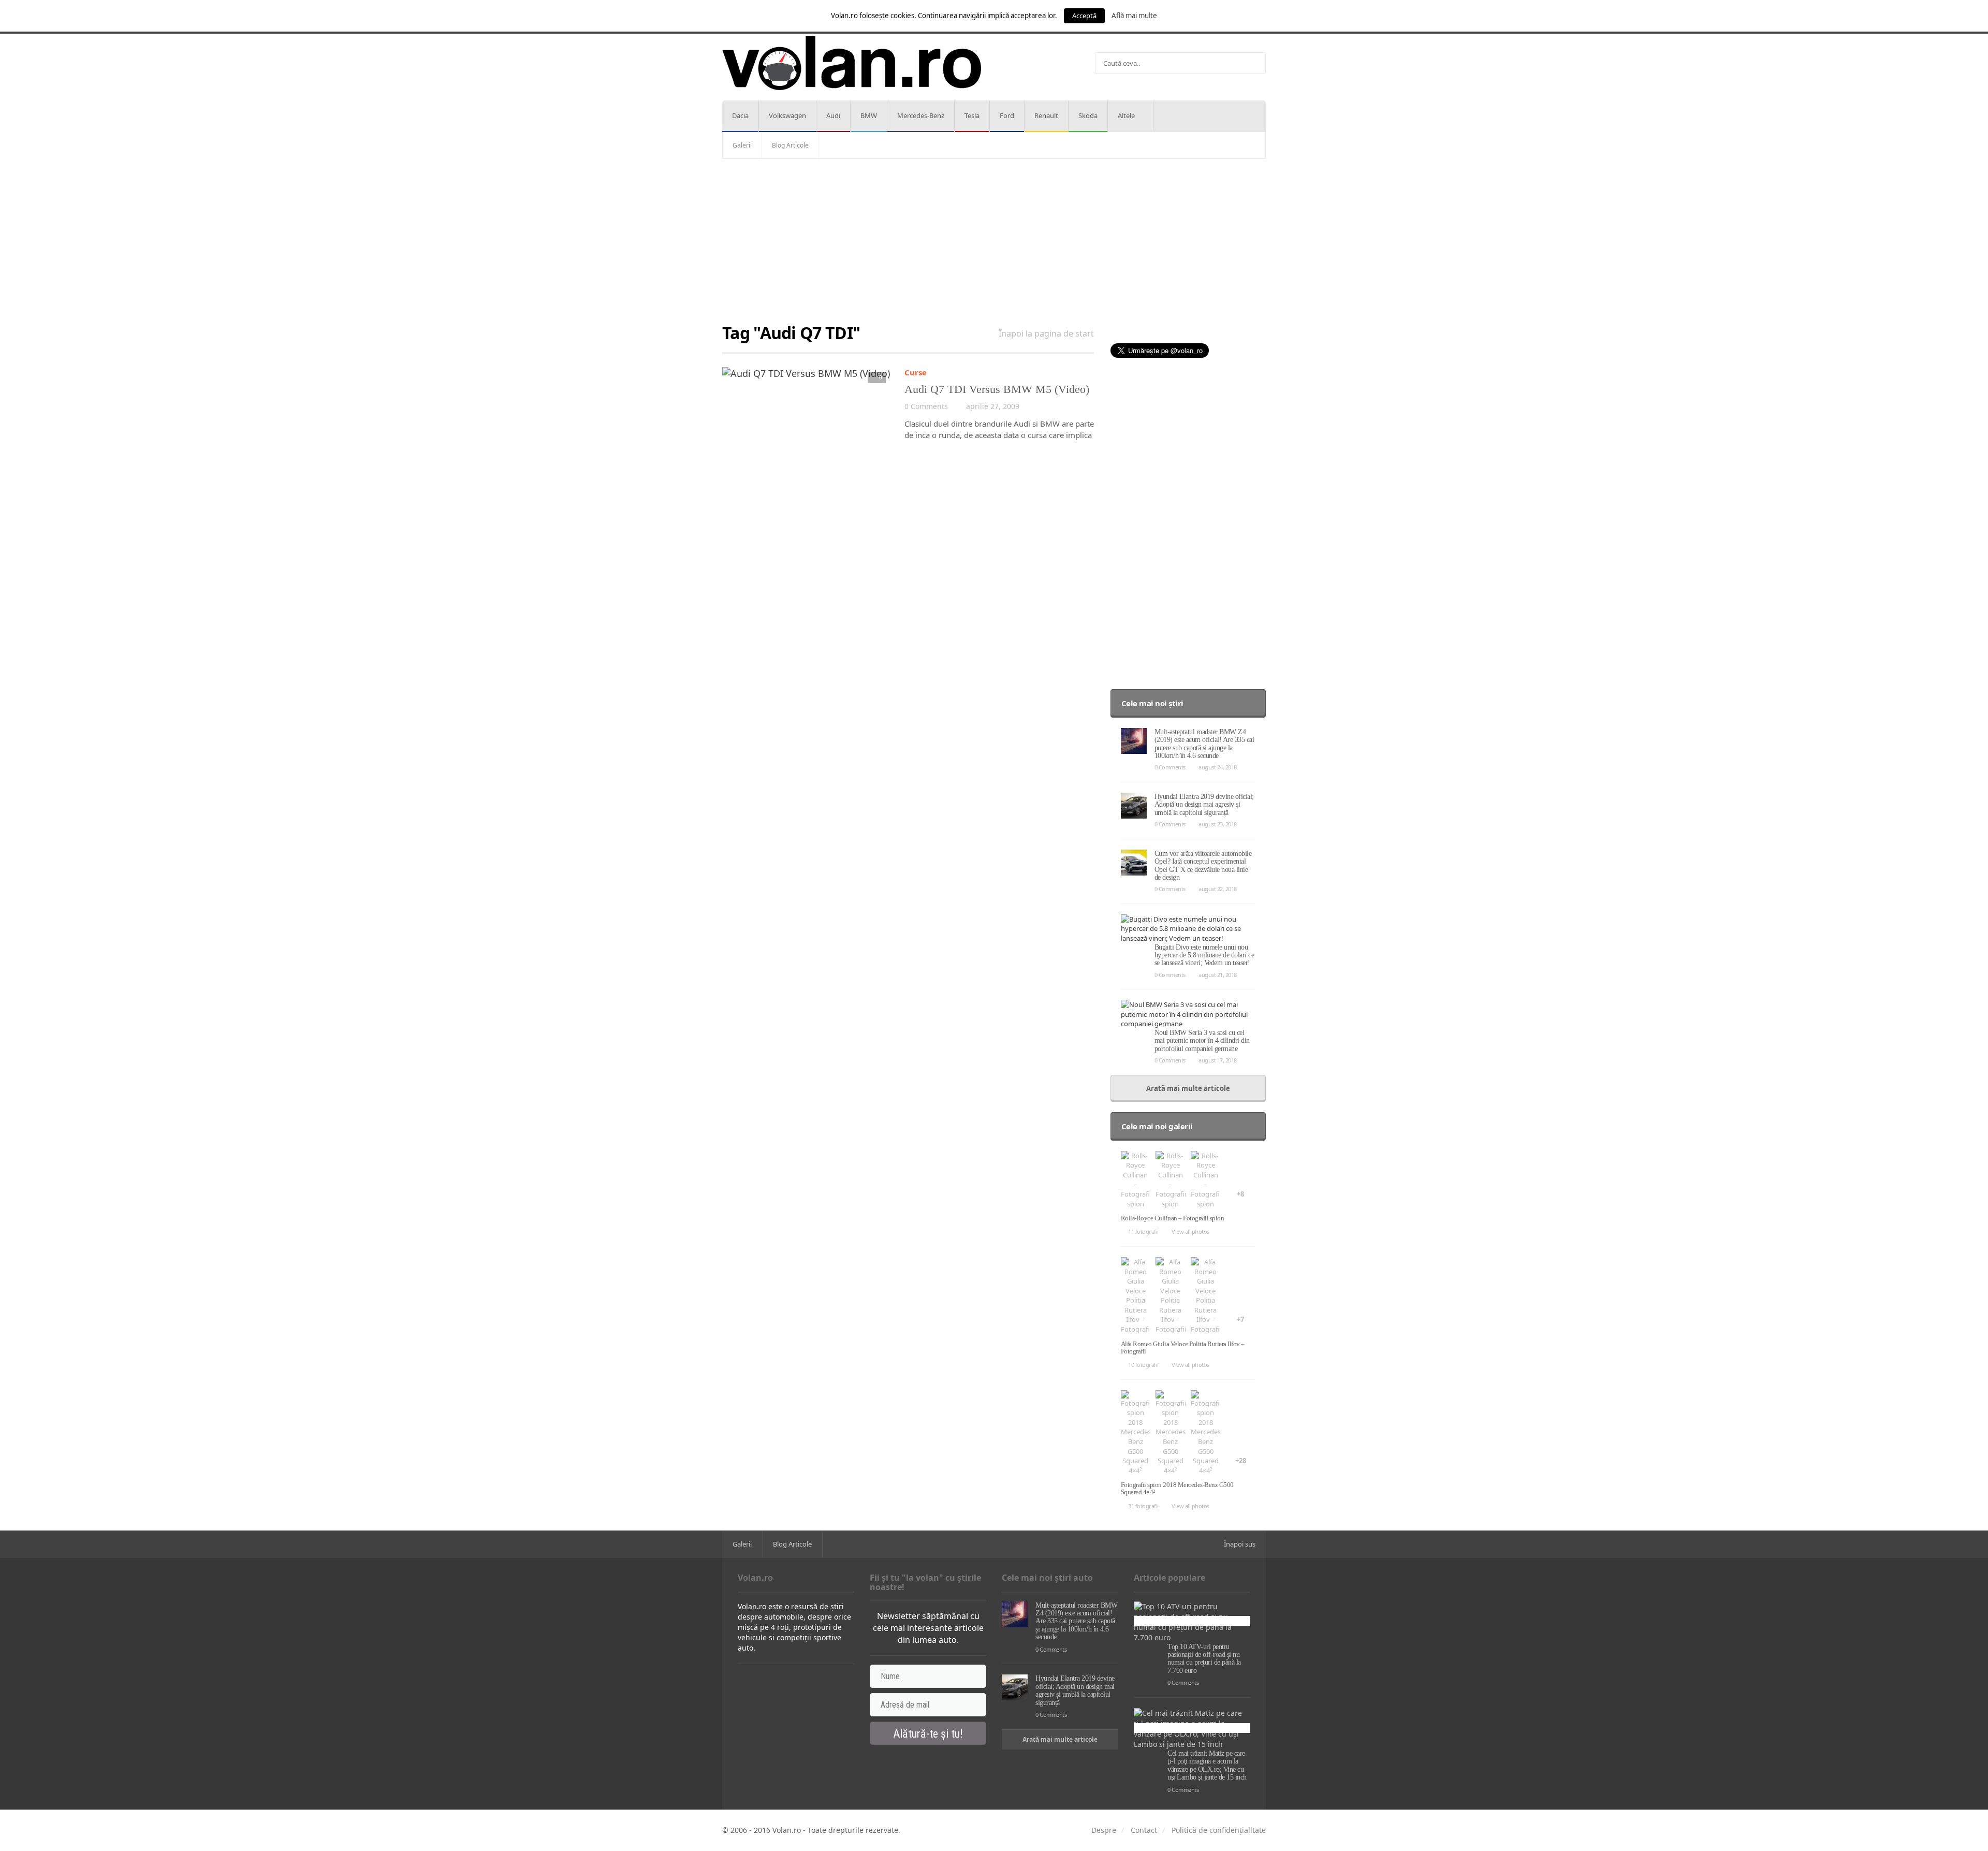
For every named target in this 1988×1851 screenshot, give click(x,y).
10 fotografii (1143, 1365)
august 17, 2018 (1218, 1060)
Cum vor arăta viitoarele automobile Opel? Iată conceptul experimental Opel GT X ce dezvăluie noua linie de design (1203, 865)
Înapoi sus (1240, 1544)
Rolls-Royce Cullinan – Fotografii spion (1173, 1218)
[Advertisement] (994, 242)
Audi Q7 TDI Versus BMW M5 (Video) (997, 389)
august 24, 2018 (1218, 767)
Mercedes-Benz (921, 115)
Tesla (972, 115)
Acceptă (1084, 16)
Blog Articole (790, 145)
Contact (1144, 1830)
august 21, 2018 (1218, 975)
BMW (869, 115)
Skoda (1088, 115)
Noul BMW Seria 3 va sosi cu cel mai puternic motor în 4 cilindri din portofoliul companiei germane (1202, 1041)
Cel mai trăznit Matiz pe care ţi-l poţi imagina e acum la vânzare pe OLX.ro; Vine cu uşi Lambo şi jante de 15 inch (1207, 1765)
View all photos (1190, 1231)
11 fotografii (1143, 1231)
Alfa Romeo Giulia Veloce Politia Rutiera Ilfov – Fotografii (1183, 1347)
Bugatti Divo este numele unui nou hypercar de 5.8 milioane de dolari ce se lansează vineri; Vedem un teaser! (1204, 955)
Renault (1046, 115)
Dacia (740, 115)
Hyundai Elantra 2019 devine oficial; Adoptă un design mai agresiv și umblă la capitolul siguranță (1204, 805)
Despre (1104, 1830)
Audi (833, 115)
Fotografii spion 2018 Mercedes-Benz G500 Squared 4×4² (1177, 1488)
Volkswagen (787, 115)
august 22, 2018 (1218, 889)
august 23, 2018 (1218, 824)
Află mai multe (1134, 16)
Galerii (742, 145)
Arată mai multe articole (1188, 1088)
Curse (916, 372)
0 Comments (926, 406)
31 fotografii (1143, 1506)
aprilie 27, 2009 (993, 406)
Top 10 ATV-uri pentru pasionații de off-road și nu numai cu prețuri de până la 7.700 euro (1204, 1659)
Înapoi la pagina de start (1046, 333)
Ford (1007, 115)
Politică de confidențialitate (1219, 1830)
